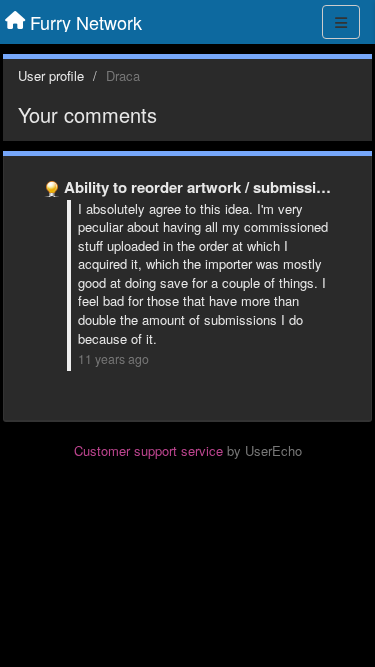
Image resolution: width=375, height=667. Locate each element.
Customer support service (148, 450)
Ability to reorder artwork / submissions (203, 187)
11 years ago (113, 359)
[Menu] (341, 22)
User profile (51, 75)
